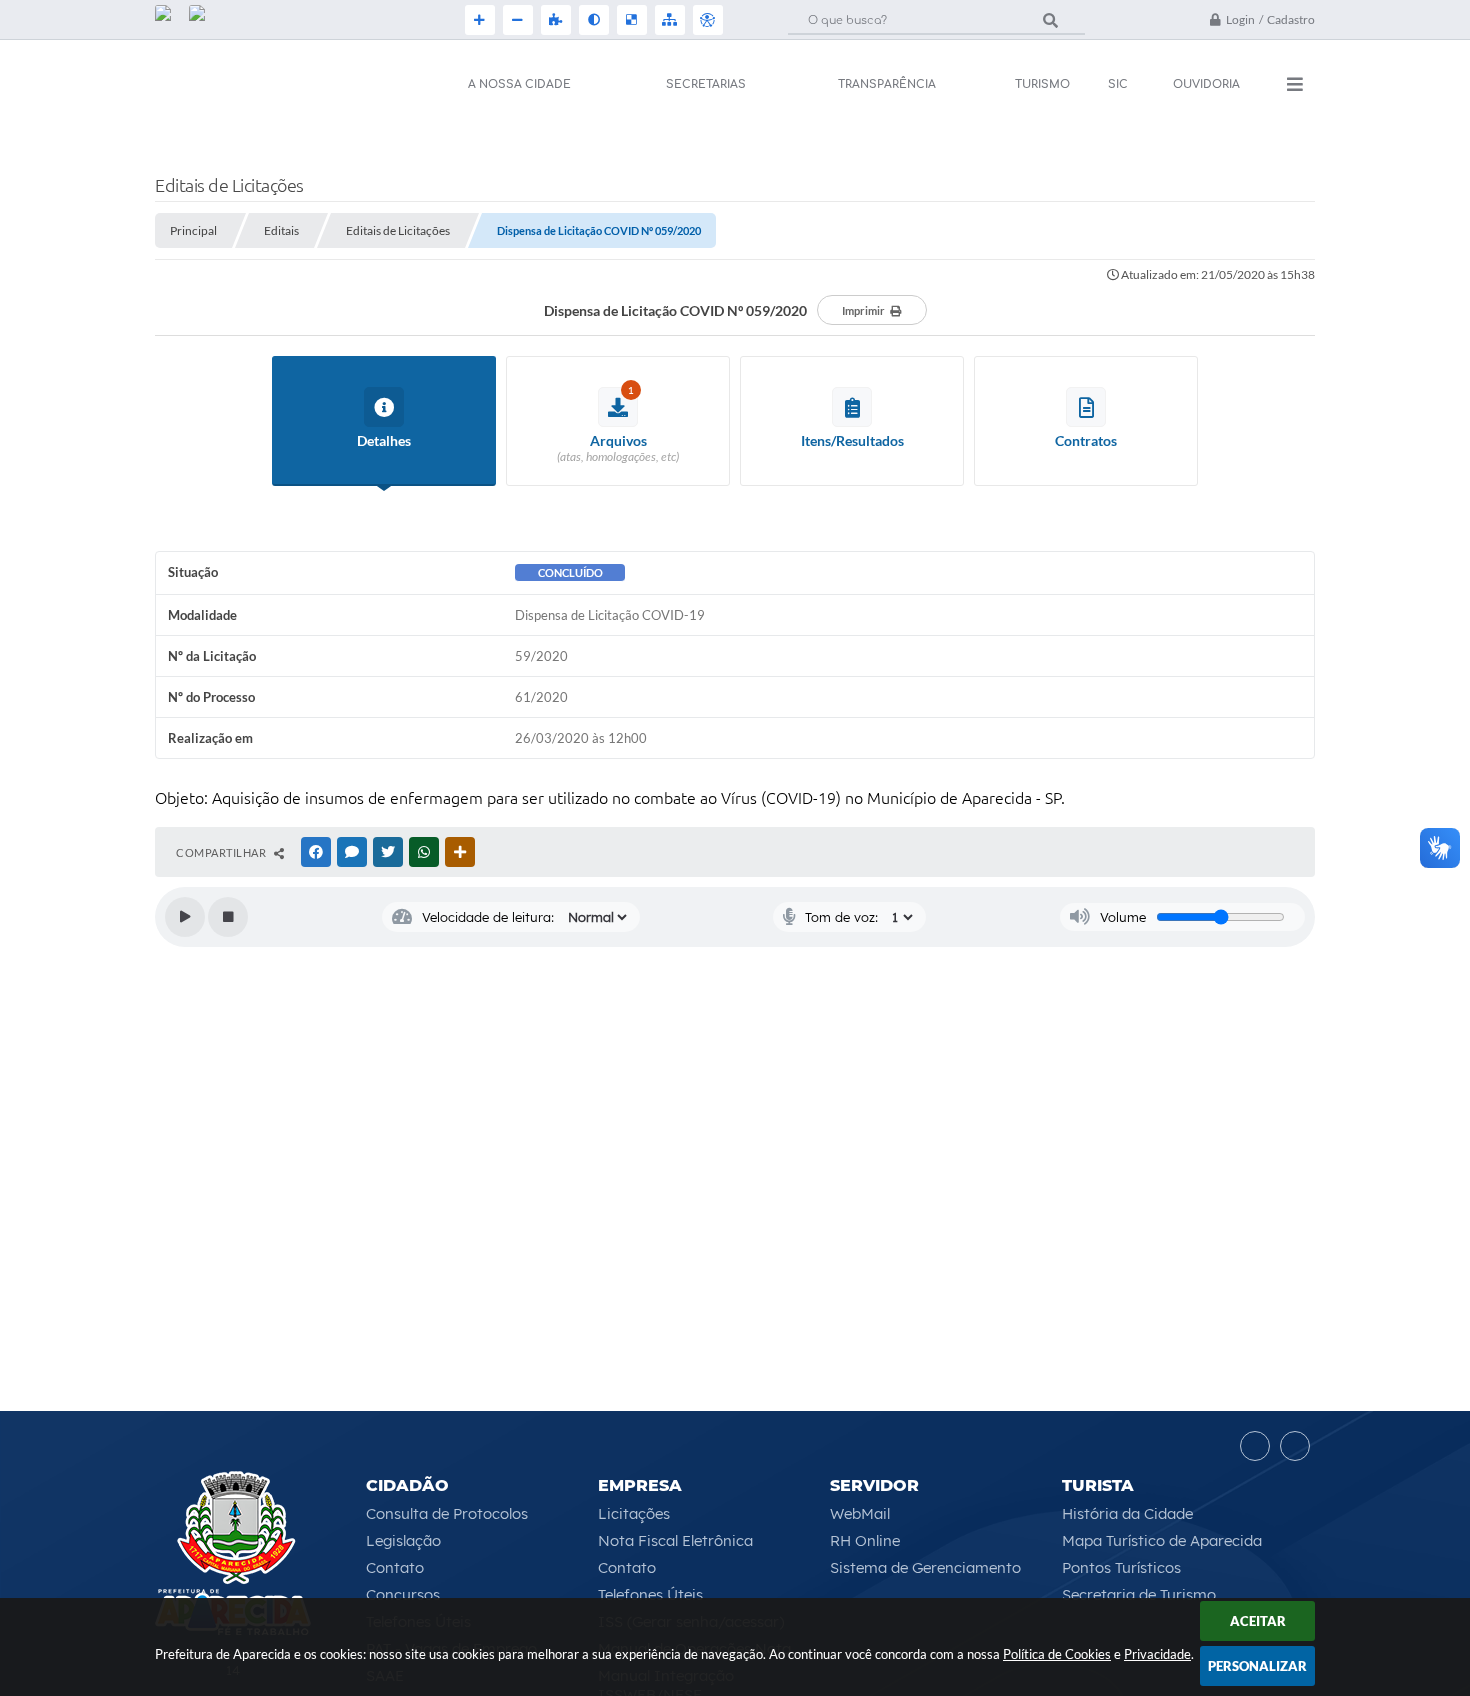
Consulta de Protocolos (447, 1513)
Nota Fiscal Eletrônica (675, 1540)
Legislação (403, 1540)
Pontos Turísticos (1121, 1567)
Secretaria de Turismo (1139, 1594)
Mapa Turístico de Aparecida (1162, 1540)
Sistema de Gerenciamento (925, 1567)
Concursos (403, 1594)
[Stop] (228, 917)
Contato (395, 1567)
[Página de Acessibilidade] (706, 20)
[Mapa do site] (668, 20)
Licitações (634, 1513)
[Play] (185, 917)
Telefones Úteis (650, 1594)
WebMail (860, 1513)
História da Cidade (1127, 1513)
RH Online (865, 1540)
